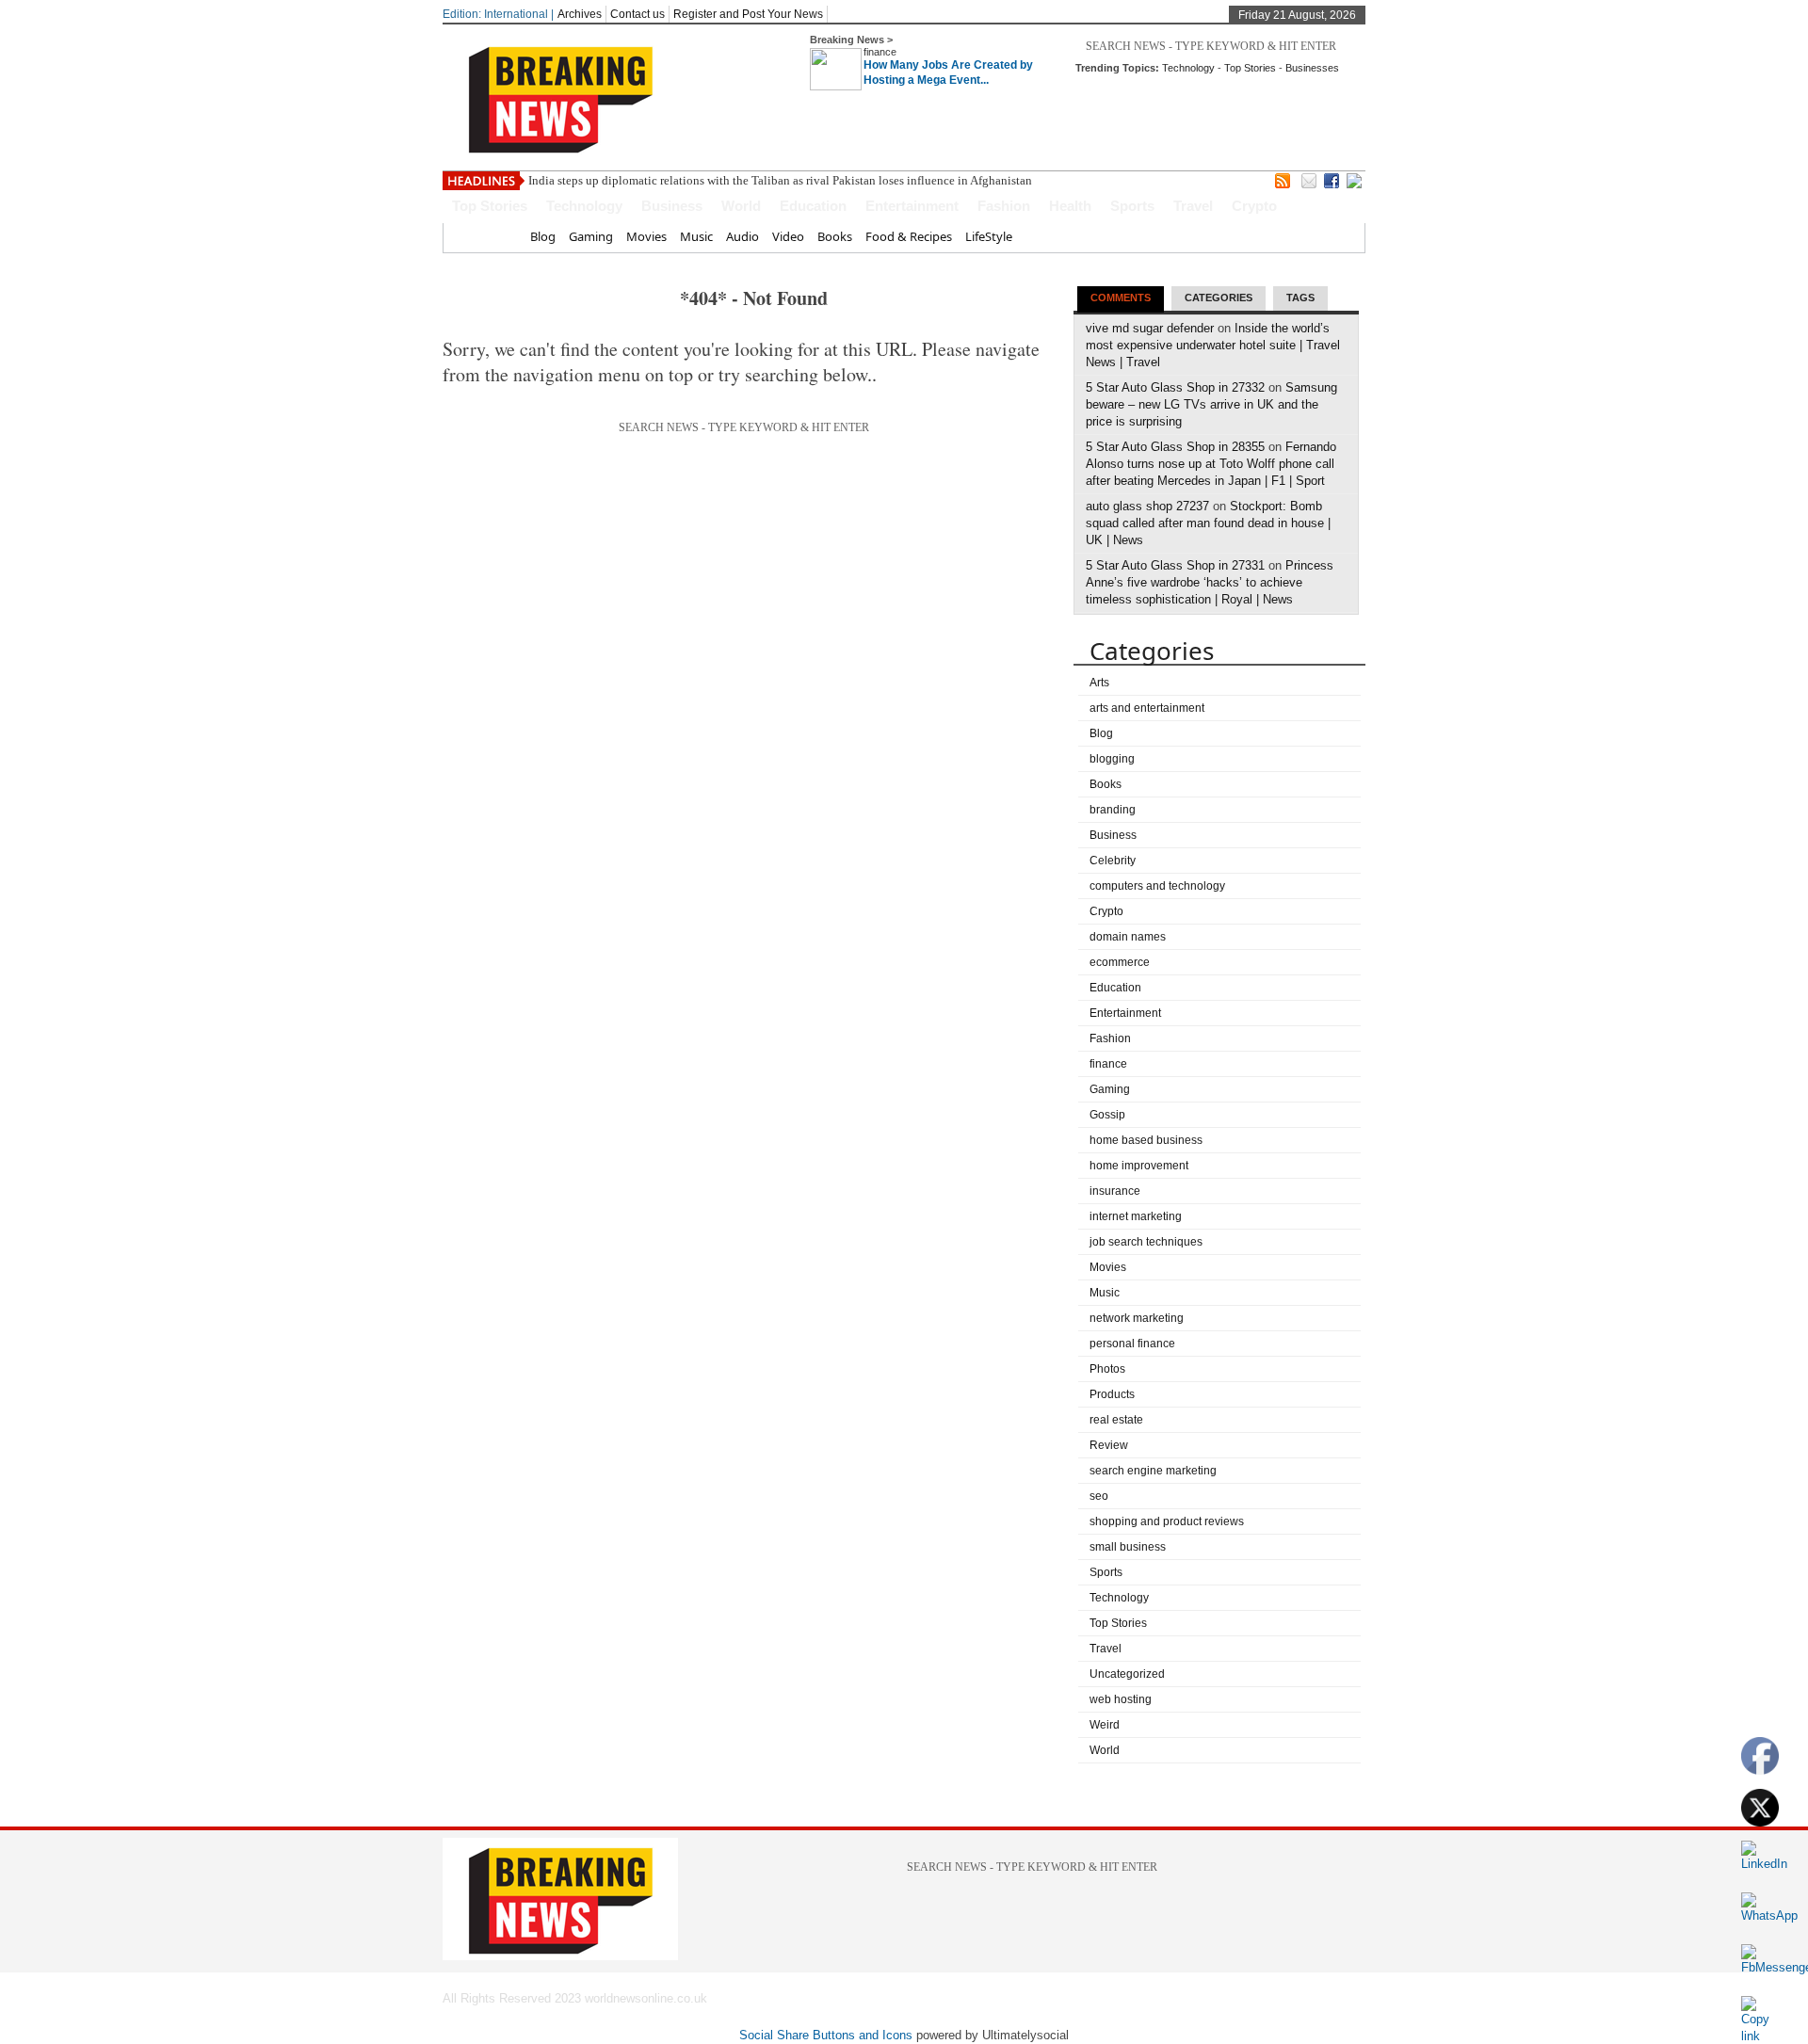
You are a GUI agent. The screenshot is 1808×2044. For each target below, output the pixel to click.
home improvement (1139, 1166)
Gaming (591, 236)
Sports (1132, 206)
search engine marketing (1153, 1471)
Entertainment (912, 206)
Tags (1300, 298)
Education (813, 206)
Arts (1099, 683)
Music (696, 236)
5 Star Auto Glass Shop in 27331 (1175, 565)
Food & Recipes (909, 236)
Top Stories (1250, 68)
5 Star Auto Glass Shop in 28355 (1175, 447)
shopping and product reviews (1167, 1521)
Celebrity (1113, 861)
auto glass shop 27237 (1147, 506)
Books (835, 236)
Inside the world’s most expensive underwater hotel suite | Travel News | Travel (1213, 345)
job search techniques (1146, 1242)
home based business (1146, 1140)
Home (500, 236)
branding (1113, 810)
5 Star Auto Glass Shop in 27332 (1175, 387)
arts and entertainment (1147, 708)
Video (788, 236)
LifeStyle (989, 236)
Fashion (1004, 206)
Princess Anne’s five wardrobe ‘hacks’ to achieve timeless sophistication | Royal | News (1210, 582)
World (741, 206)
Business (672, 206)
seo (1099, 1496)
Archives (580, 14)
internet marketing (1136, 1216)
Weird (1105, 1725)
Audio (743, 236)
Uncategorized (1127, 1674)
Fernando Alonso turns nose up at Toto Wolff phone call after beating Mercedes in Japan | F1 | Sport (1211, 464)
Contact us (638, 14)
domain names (1128, 937)
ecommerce (1120, 962)
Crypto (1254, 206)
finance (880, 52)
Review (1109, 1445)
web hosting (1121, 1699)
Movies (646, 236)
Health (1070, 206)
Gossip (1107, 1115)
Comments (1121, 298)
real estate (1116, 1420)
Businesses (1312, 68)
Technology (1188, 68)
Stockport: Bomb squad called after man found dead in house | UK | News (1208, 523)
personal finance (1132, 1344)
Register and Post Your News (748, 14)
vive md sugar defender (1150, 328)
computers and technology (1157, 886)
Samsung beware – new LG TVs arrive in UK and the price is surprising (1211, 404)
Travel (1193, 206)
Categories (1219, 298)
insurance (1115, 1191)
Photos (1107, 1369)
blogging (1112, 759)
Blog (543, 236)
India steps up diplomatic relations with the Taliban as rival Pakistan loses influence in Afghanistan (780, 180)
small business (1128, 1547)
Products (1112, 1394)
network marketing (1137, 1318)
